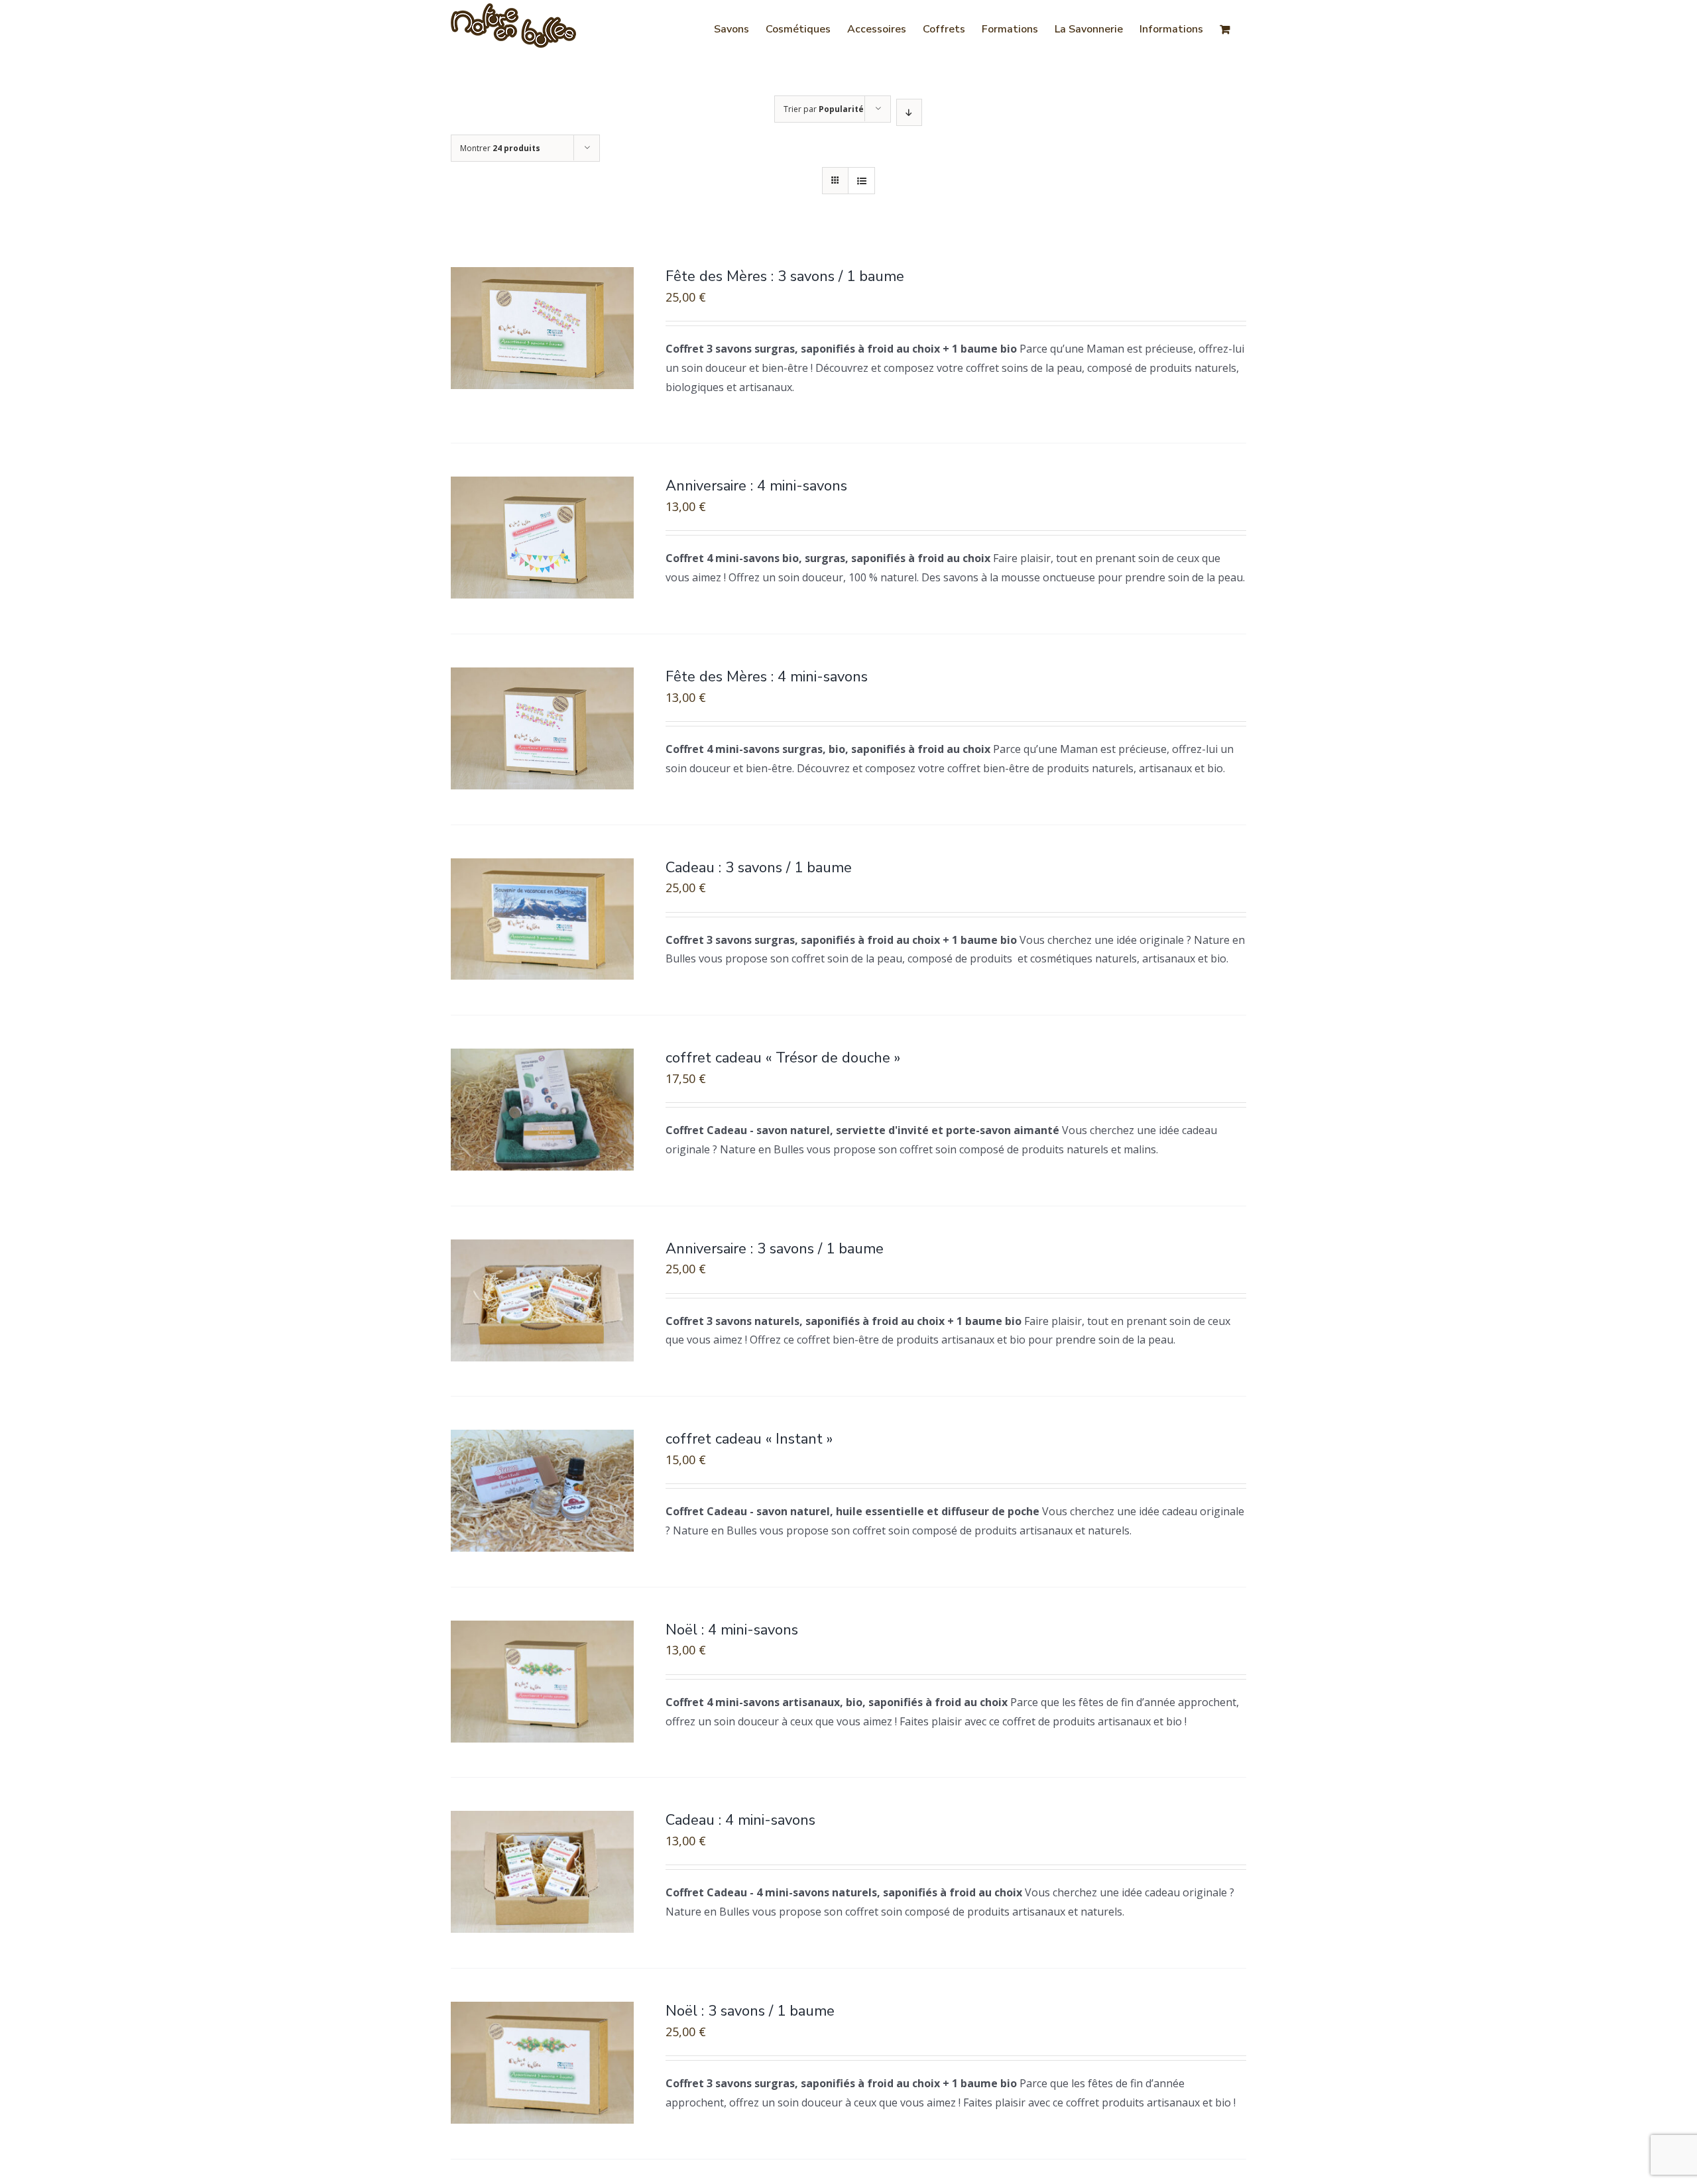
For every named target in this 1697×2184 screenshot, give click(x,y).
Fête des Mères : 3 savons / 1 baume (785, 276)
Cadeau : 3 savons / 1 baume (759, 868)
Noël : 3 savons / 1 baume (750, 2011)
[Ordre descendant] (909, 112)
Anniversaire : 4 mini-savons (756, 486)
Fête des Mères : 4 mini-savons (767, 677)
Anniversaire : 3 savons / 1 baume (775, 1249)
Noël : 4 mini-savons (732, 1630)
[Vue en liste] (861, 181)
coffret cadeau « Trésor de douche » (783, 1058)
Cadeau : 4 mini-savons (740, 1820)
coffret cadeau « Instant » (749, 1439)
